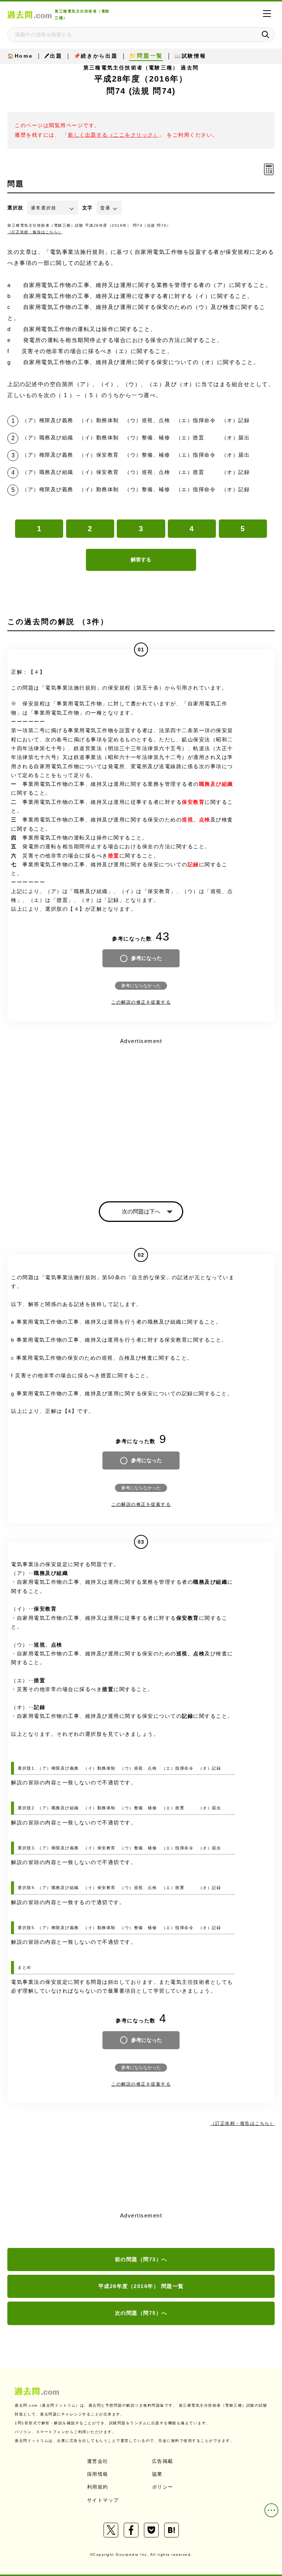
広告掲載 (163, 2461)
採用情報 (98, 2474)
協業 (157, 2474)
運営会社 (98, 2461)
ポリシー (163, 2487)
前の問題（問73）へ (141, 2259)
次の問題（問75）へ (141, 2313)
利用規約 (98, 2487)
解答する (141, 560)
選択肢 (15, 208)
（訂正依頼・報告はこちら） (35, 232)
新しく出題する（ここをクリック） (113, 135)
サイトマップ (103, 2500)
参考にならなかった (141, 986)
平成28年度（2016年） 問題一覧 (141, 2286)
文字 (88, 208)
